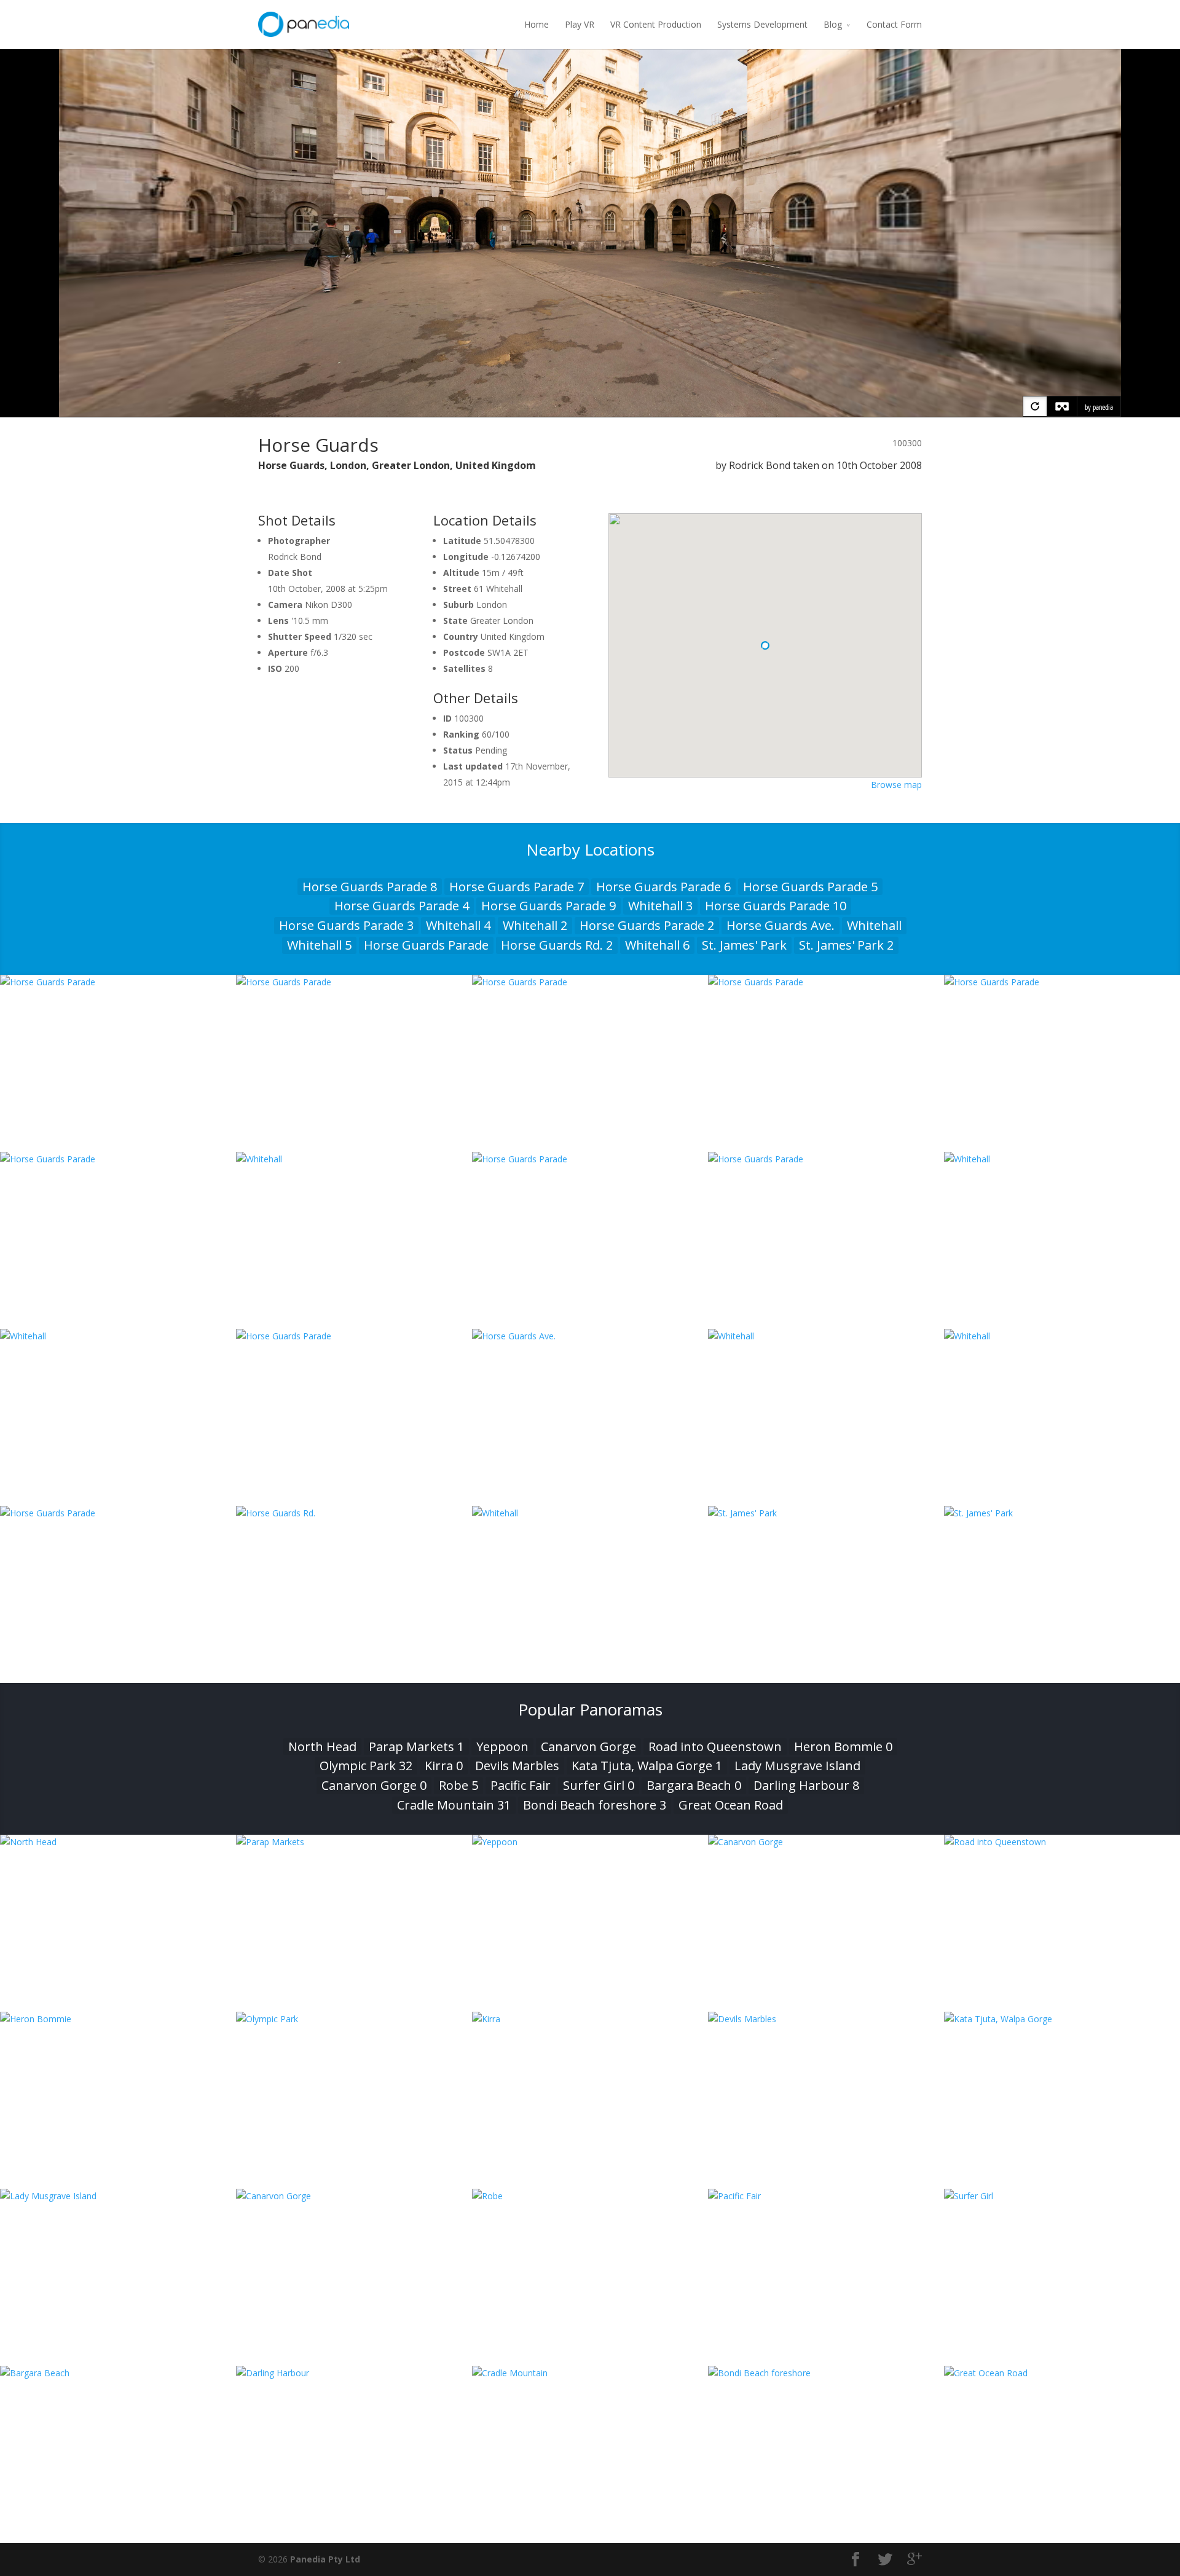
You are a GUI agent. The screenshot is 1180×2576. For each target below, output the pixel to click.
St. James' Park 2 (846, 945)
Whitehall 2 (535, 925)
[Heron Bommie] (118, 2019)
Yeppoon (502, 1747)
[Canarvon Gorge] (826, 1842)
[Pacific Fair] (826, 2196)
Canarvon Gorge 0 (374, 1785)
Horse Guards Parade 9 (549, 906)
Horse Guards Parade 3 (346, 925)
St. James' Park (744, 945)
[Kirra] (590, 2019)
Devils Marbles (517, 1766)
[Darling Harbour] (354, 2373)
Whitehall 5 (319, 945)
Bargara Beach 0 (694, 1785)
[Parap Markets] (354, 1842)
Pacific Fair (521, 1785)
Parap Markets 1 (416, 1747)
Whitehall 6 (657, 945)
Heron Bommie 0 (843, 1747)
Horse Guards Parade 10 (776, 906)
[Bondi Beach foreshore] (826, 2373)
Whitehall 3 (660, 906)
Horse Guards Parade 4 (402, 906)
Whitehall (874, 925)
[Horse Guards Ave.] (590, 1336)
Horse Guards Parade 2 (647, 925)
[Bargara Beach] (118, 2373)
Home (537, 24)
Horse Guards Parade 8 (370, 887)
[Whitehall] (354, 1159)
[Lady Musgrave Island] (118, 2196)
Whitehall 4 (458, 925)
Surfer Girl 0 (599, 1785)
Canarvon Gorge (588, 1747)
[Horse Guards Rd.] (354, 1513)
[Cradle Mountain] (590, 2373)
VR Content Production (656, 24)
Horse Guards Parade (426, 945)
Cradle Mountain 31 (454, 1805)
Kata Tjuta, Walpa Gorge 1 (647, 1766)
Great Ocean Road (731, 1805)
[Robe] (590, 2196)
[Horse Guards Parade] (118, 982)
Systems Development (762, 24)
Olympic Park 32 (366, 1766)
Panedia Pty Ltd (325, 2559)
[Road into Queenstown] (1062, 1842)
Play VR (580, 24)
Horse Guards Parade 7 (517, 887)
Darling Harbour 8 (806, 1785)
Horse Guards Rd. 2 (557, 945)
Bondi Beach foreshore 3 (595, 1805)
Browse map (896, 785)
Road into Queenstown (715, 1747)
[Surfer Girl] (1062, 2196)
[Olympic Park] (354, 2019)
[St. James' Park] (826, 1513)
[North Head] (118, 1842)
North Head (322, 1747)
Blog (833, 24)
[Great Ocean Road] (1062, 2373)
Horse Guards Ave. (781, 925)
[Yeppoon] (590, 1842)
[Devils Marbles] (826, 2019)
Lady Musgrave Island (797, 1766)
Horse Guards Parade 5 (810, 887)
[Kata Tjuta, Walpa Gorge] (1062, 2019)
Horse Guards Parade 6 (663, 887)
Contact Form (894, 24)
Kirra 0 (444, 1766)
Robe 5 (458, 1785)
